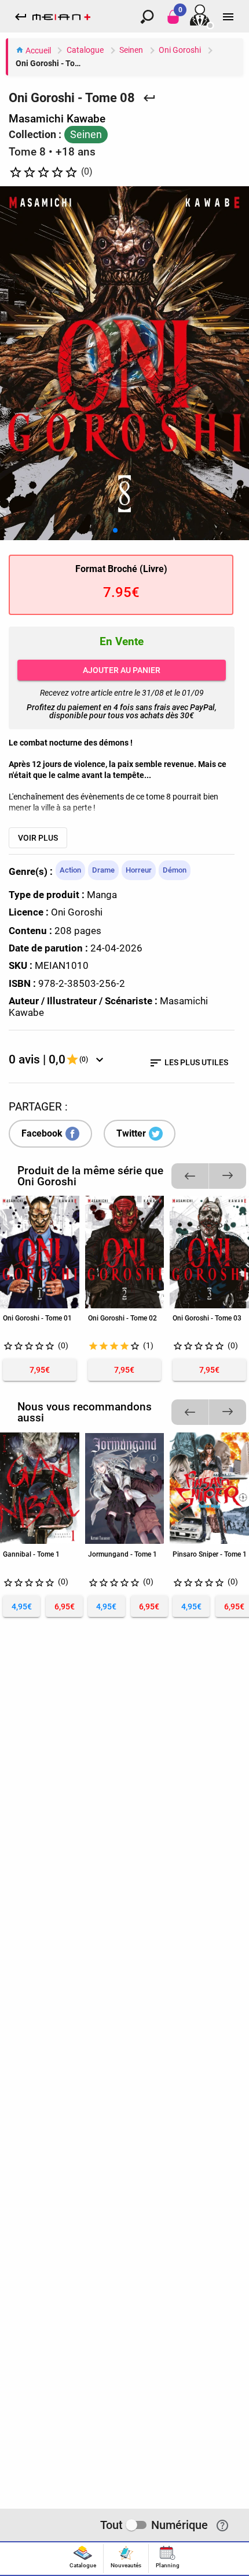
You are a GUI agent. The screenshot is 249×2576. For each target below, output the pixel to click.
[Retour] (149, 97)
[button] (115, 530)
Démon (175, 870)
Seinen (131, 50)
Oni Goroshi (180, 50)
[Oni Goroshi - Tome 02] (125, 1252)
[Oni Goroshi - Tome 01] (40, 1252)
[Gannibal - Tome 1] (40, 1488)
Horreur (139, 870)
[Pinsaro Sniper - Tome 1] (209, 1488)
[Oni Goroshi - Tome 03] (209, 1252)
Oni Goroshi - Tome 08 (52, 64)
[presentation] (83, 2559)
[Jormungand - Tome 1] (125, 1488)
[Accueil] (61, 16)
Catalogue (85, 50)
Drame (103, 870)
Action (70, 870)
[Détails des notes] (100, 1059)
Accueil (37, 51)
